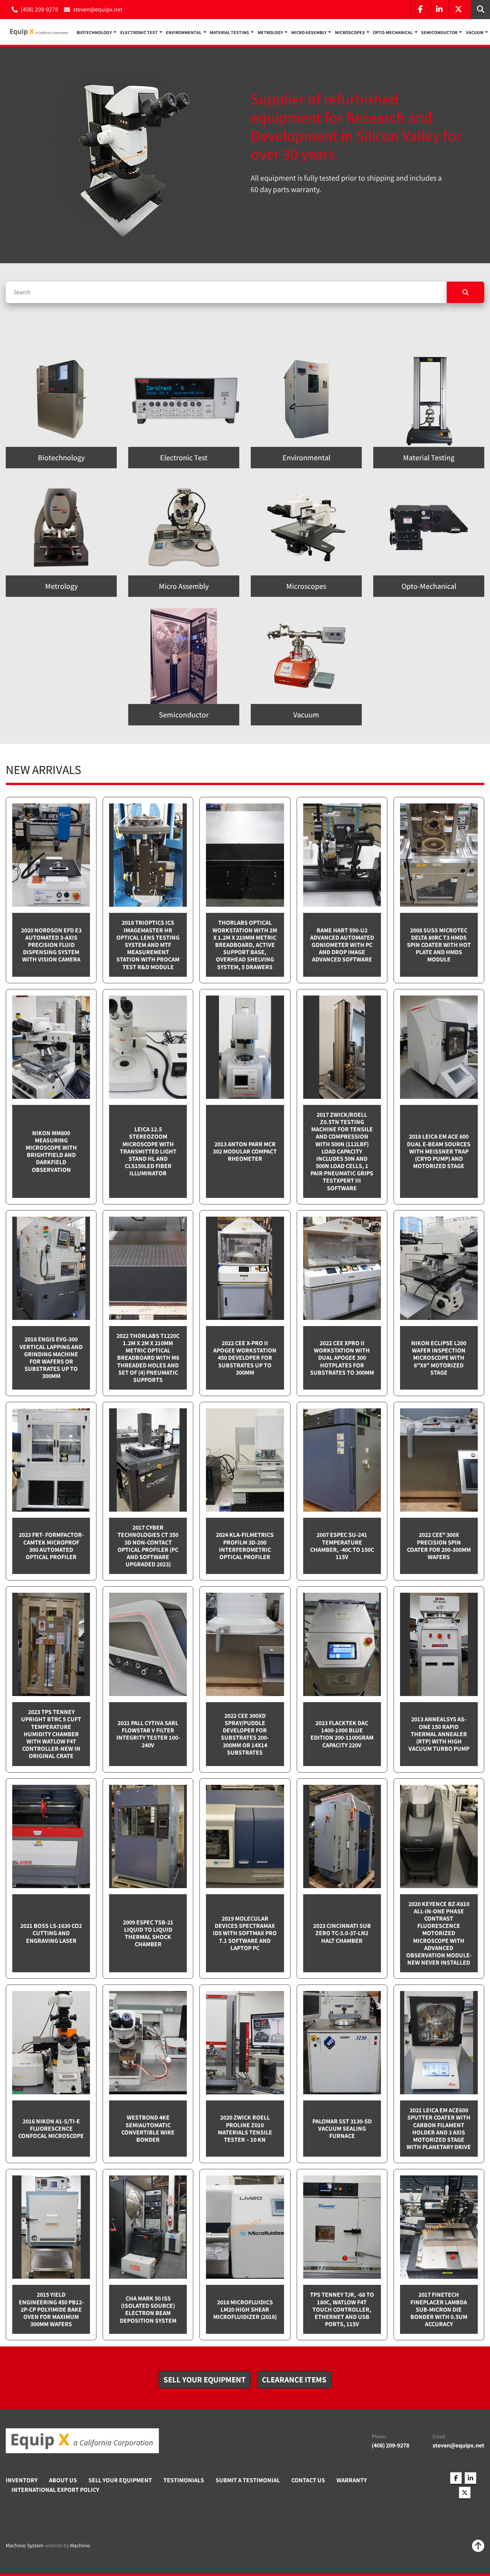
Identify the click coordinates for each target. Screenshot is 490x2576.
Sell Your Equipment (120, 2480)
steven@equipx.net (98, 9)
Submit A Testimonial (248, 2480)
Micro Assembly (309, 32)
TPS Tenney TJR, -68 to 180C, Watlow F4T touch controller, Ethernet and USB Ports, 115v (342, 2309)
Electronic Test (139, 32)
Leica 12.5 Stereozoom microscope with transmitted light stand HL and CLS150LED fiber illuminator (148, 1151)
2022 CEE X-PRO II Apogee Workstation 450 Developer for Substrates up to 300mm (245, 1358)
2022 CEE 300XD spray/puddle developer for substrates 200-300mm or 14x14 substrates (245, 1734)
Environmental (184, 32)
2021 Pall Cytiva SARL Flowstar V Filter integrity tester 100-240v (148, 1734)
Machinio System (25, 2545)
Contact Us (308, 2480)
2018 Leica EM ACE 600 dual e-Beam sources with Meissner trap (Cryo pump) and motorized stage (439, 1151)
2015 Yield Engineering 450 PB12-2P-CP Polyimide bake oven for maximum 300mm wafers (51, 2309)
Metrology (270, 32)
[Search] (465, 292)
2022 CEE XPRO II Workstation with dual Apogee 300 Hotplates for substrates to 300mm (342, 1358)
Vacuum (475, 32)
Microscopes (350, 32)
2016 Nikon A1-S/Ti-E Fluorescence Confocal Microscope (51, 2129)
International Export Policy (55, 2490)
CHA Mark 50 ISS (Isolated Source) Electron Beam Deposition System (148, 2310)
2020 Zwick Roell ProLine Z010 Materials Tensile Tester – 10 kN (245, 2129)
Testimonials (184, 2480)
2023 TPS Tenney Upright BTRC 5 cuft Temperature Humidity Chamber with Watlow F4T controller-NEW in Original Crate (51, 1734)
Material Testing (229, 32)
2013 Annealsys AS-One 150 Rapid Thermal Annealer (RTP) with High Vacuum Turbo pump (439, 1734)
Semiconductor (439, 32)
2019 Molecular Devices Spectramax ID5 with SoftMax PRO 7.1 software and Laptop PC (245, 1933)
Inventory (22, 2480)
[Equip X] (82, 2441)
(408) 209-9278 (39, 9)
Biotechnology (94, 32)
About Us (63, 2480)
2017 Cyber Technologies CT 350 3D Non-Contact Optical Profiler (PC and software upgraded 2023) (148, 1546)
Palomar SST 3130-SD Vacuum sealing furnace (342, 2129)
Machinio (80, 2545)
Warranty (352, 2480)
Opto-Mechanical (393, 32)
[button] (96, 32)
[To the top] (478, 2546)
